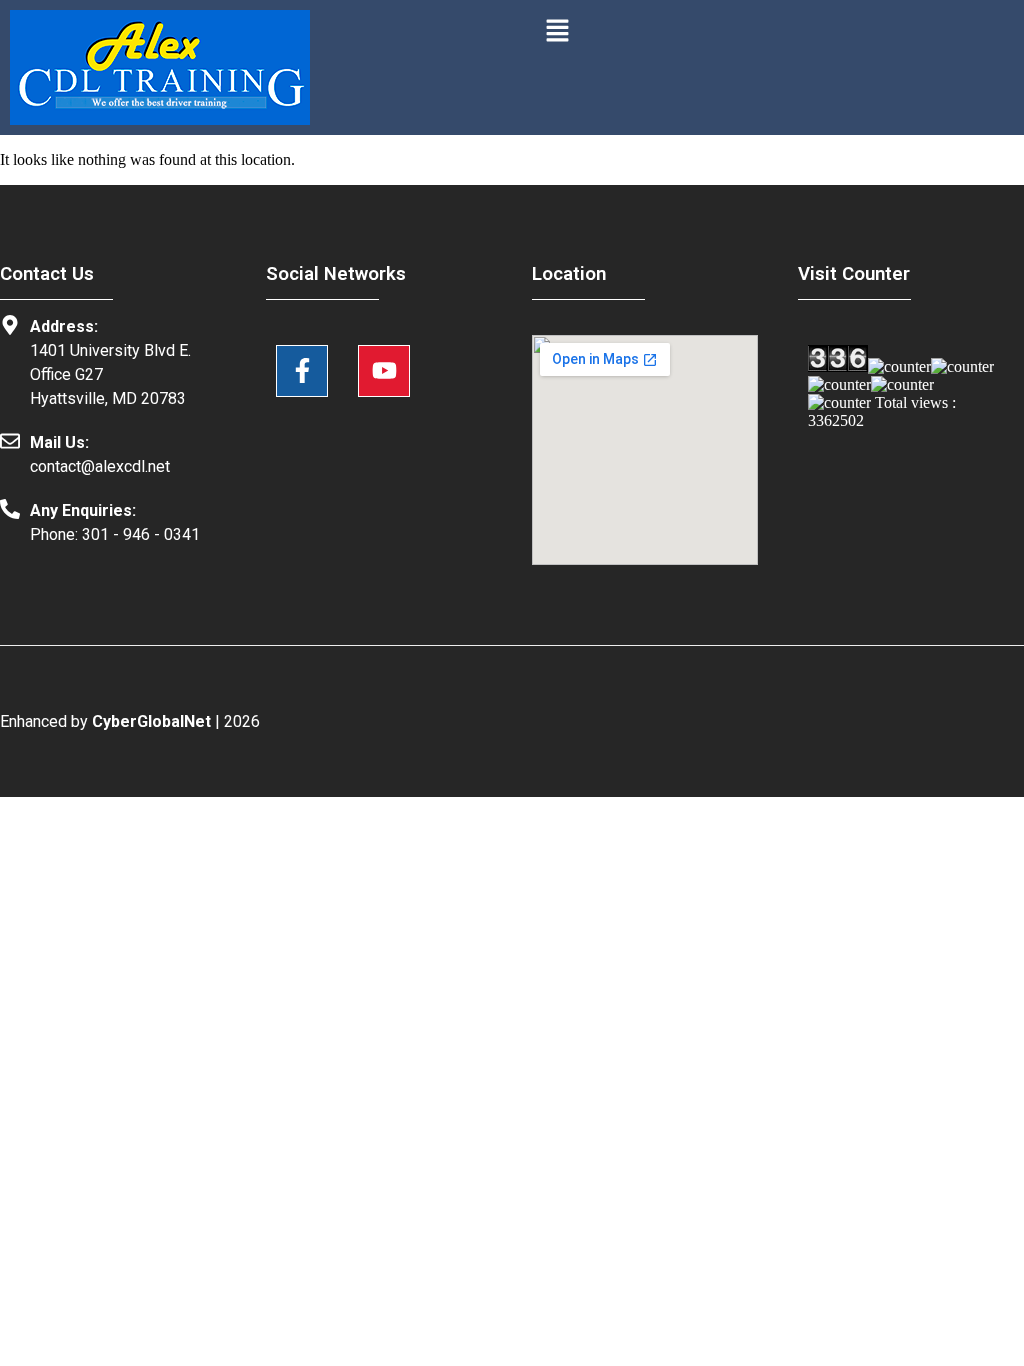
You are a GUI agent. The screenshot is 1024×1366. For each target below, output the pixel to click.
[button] (557, 32)
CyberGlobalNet (151, 721)
